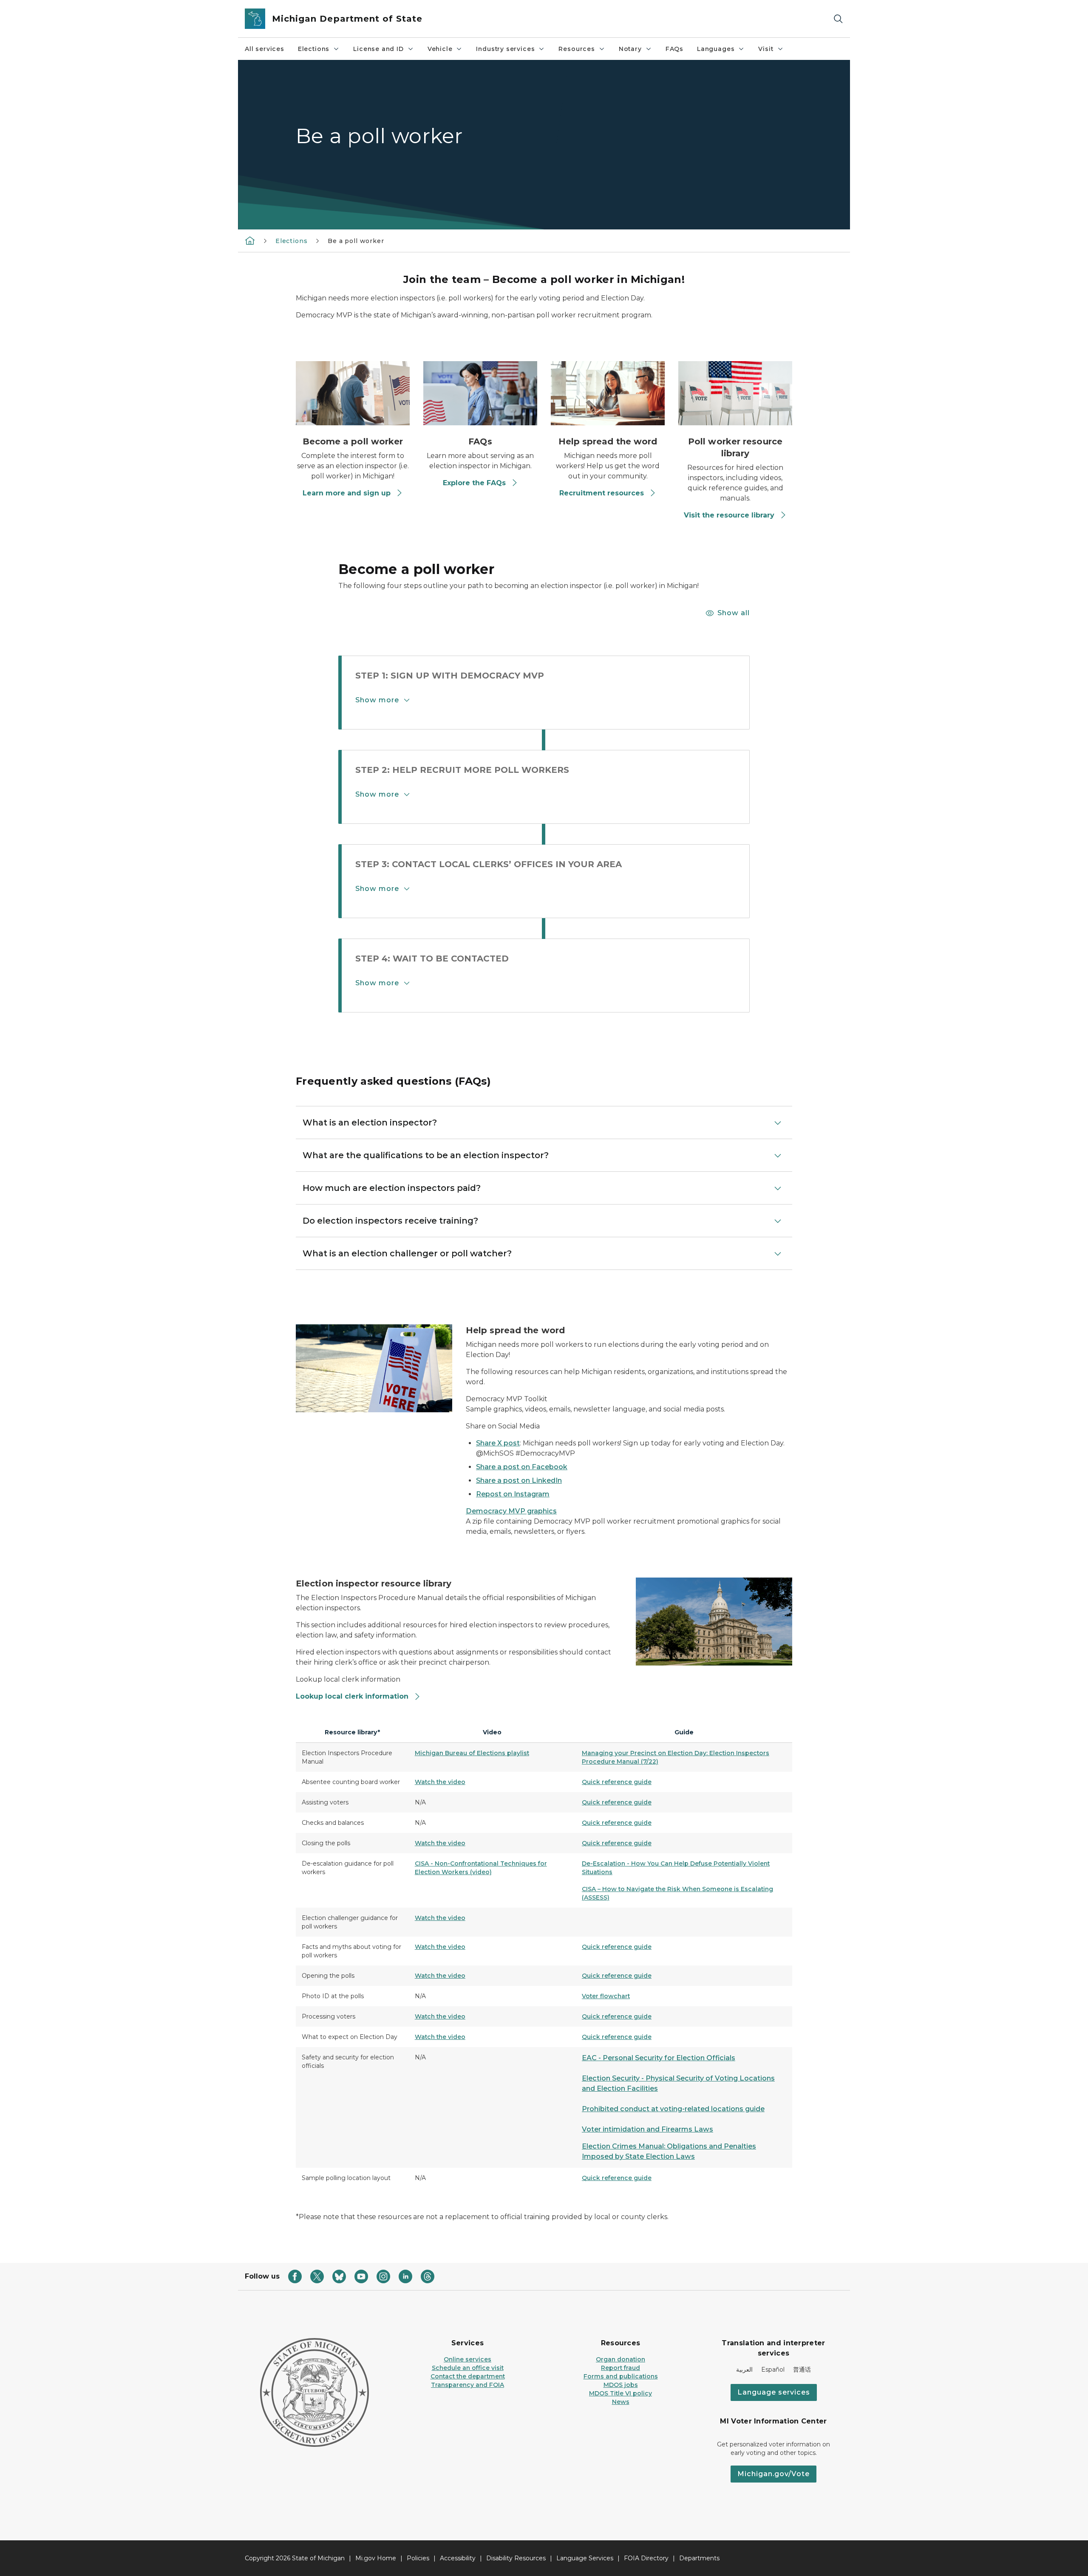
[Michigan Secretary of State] (250, 240)
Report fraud (620, 2368)
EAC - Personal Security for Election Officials (659, 2058)
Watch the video (440, 1782)
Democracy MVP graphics (511, 1511)
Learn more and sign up (347, 493)
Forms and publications (621, 2376)
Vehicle (440, 49)
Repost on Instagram (513, 1494)
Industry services (505, 49)
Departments (699, 2558)
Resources (577, 49)
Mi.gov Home (376, 2558)
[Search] (838, 19)
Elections (314, 49)
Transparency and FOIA (467, 2385)
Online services (467, 2359)
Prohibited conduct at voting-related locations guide (673, 2109)
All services (265, 49)
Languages (716, 49)
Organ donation (620, 2359)
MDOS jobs (621, 2385)
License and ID (378, 49)
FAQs (674, 49)
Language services (774, 2392)
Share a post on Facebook (522, 1467)
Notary (630, 49)
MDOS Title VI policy (620, 2393)
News (621, 2402)
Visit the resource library (729, 515)
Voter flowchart (606, 1996)
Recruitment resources (602, 493)
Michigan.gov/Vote (773, 2474)
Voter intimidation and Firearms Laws (647, 2129)
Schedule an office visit (468, 2368)
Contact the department (468, 2376)
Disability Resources (516, 2558)
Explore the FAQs (474, 483)
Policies (418, 2558)
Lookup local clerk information (352, 1696)
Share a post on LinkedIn (519, 1480)
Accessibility (458, 2558)
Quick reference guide (617, 1782)
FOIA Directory (646, 2558)
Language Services (585, 2558)
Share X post (498, 1443)
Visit (766, 49)
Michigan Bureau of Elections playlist (472, 1753)
